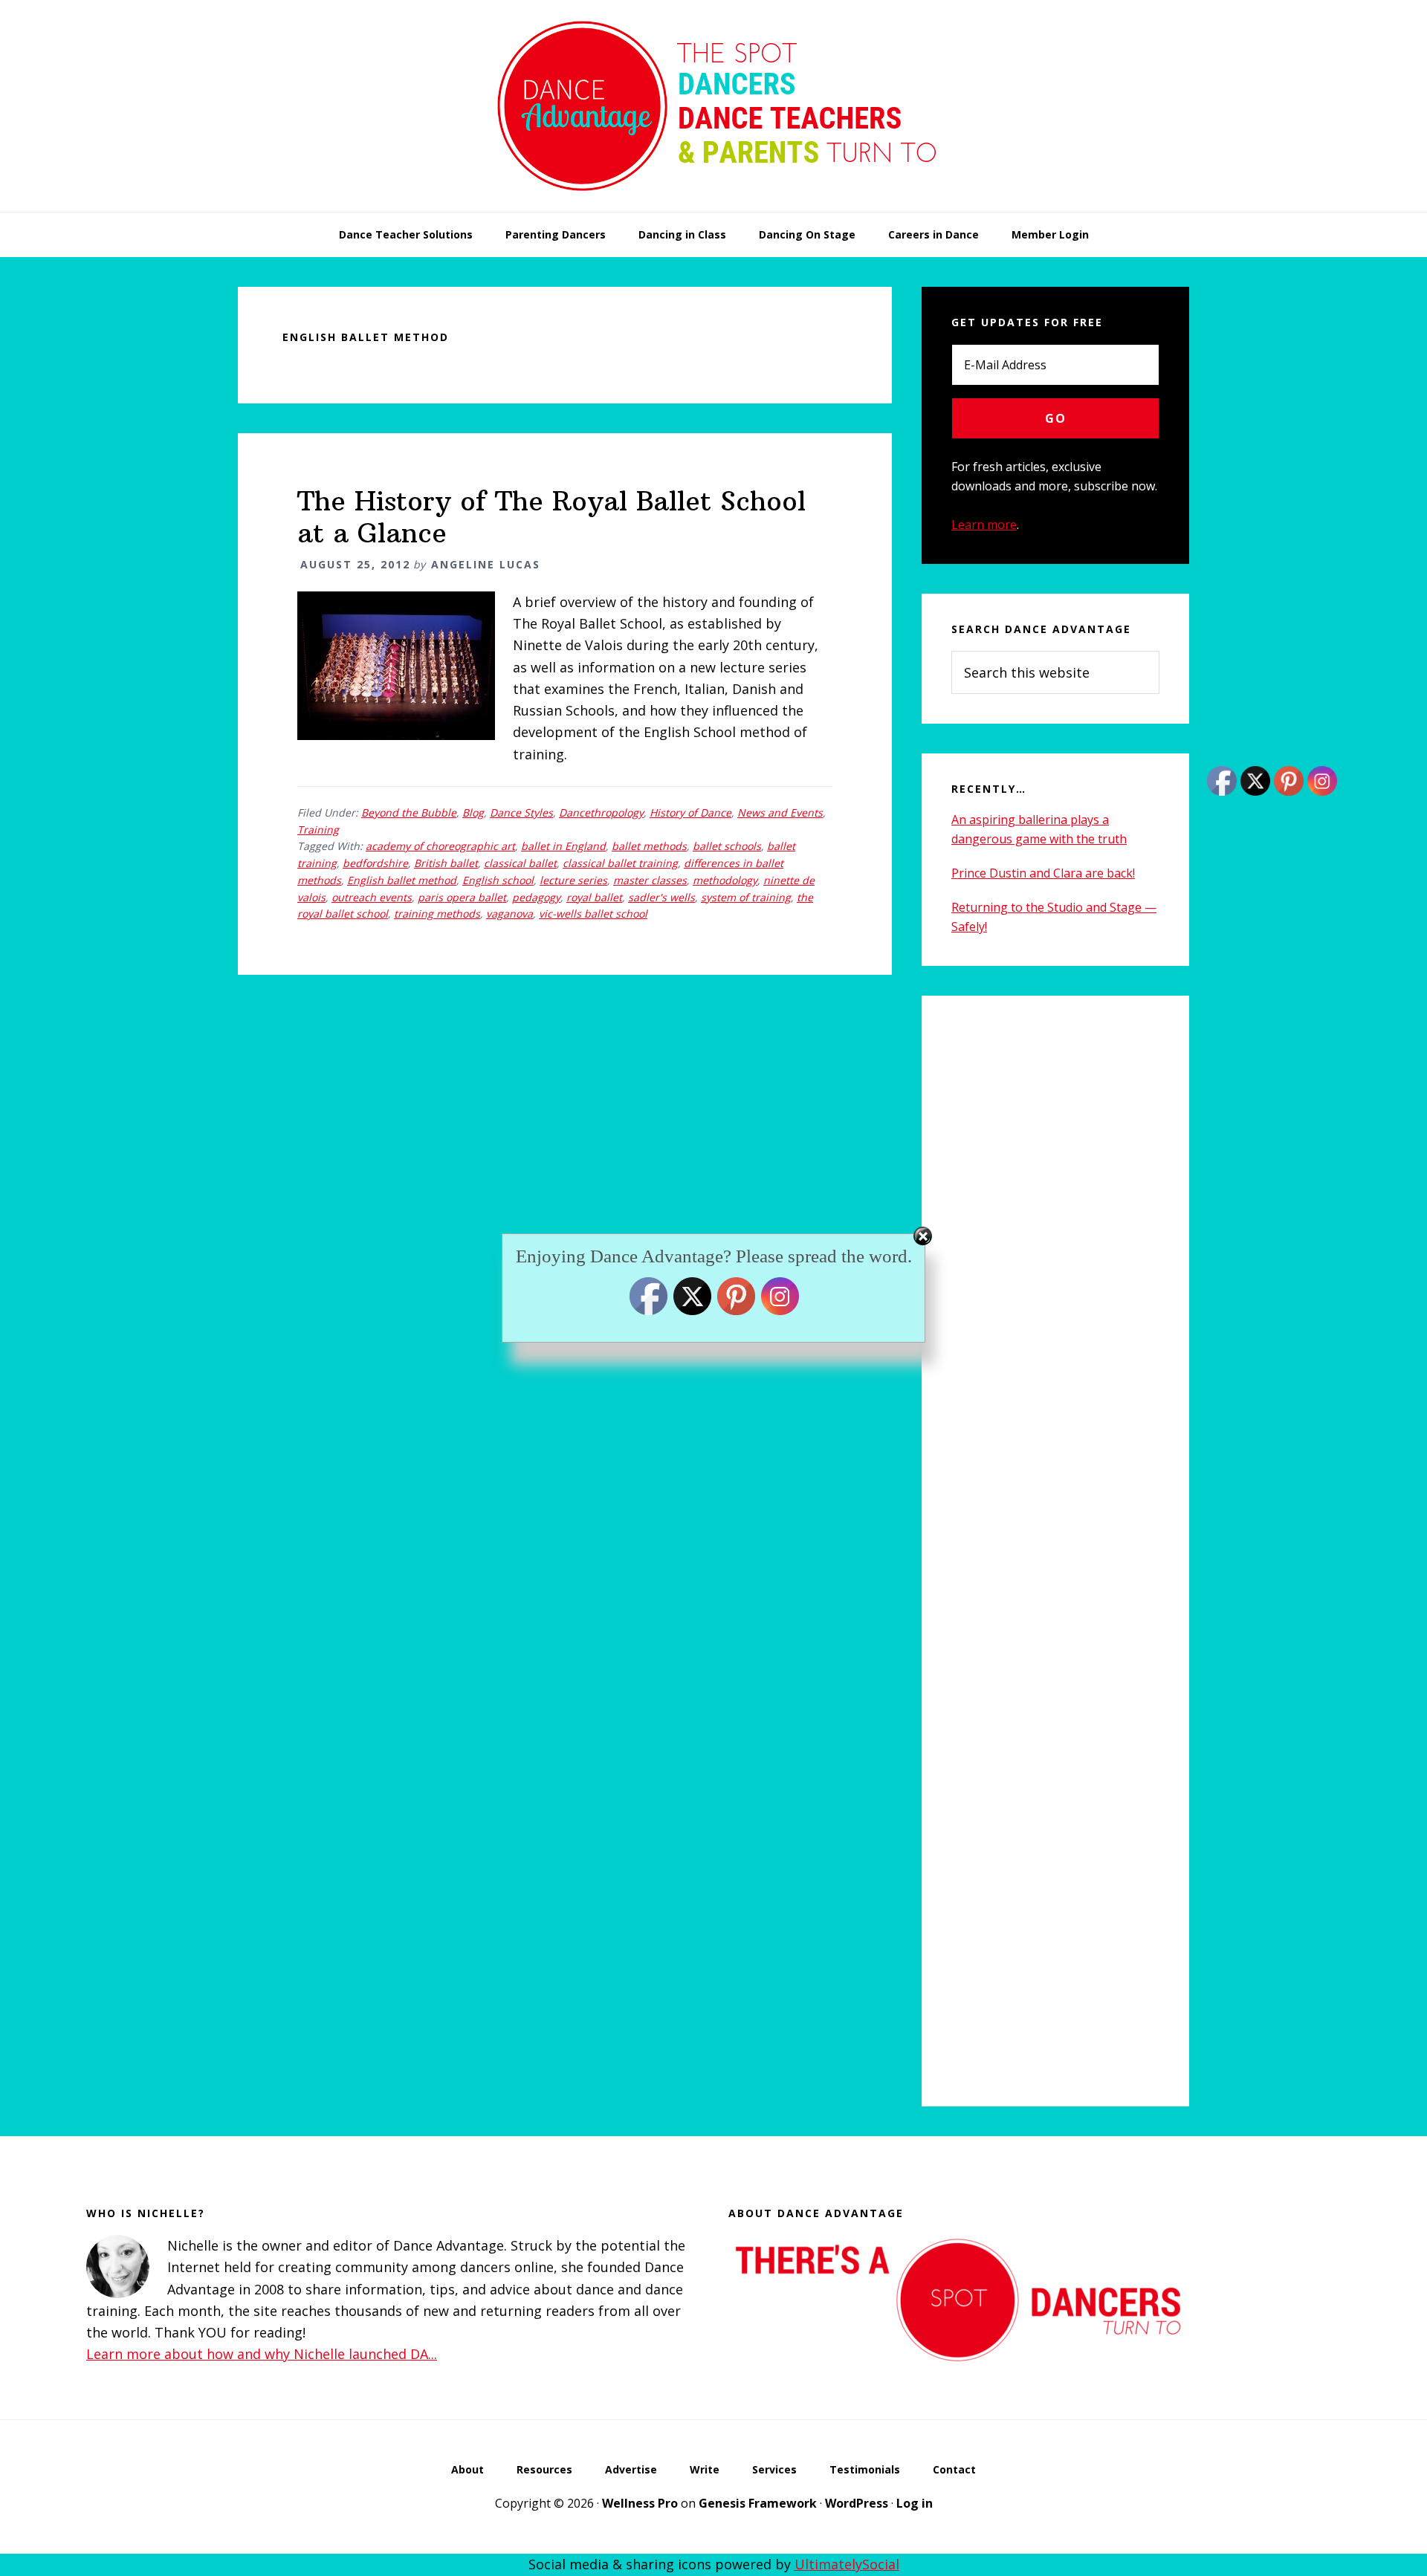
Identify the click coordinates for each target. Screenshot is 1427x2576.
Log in (915, 2503)
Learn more (984, 525)
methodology (725, 880)
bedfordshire (375, 863)
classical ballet (520, 863)
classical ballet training (620, 863)
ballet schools (727, 846)
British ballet (446, 863)
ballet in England (563, 846)
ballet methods (649, 846)
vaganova (509, 914)
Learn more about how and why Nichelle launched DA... (262, 2354)
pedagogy (536, 897)
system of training (746, 897)
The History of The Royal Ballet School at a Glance (551, 517)
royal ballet (594, 897)
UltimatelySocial (847, 2564)
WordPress (857, 2503)
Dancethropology (601, 812)
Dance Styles (521, 812)
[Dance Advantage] (713, 207)
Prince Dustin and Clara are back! (1043, 873)
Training (318, 830)
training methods (437, 914)
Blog (473, 812)
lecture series (573, 880)
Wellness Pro (640, 2503)
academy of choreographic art (440, 846)
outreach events (372, 897)
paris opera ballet (462, 897)
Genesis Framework (758, 2503)
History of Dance (690, 812)
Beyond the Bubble (409, 812)
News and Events (780, 812)
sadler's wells (661, 897)
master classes (650, 880)
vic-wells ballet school (593, 914)
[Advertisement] (1055, 1551)
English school (498, 880)
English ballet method (402, 880)
